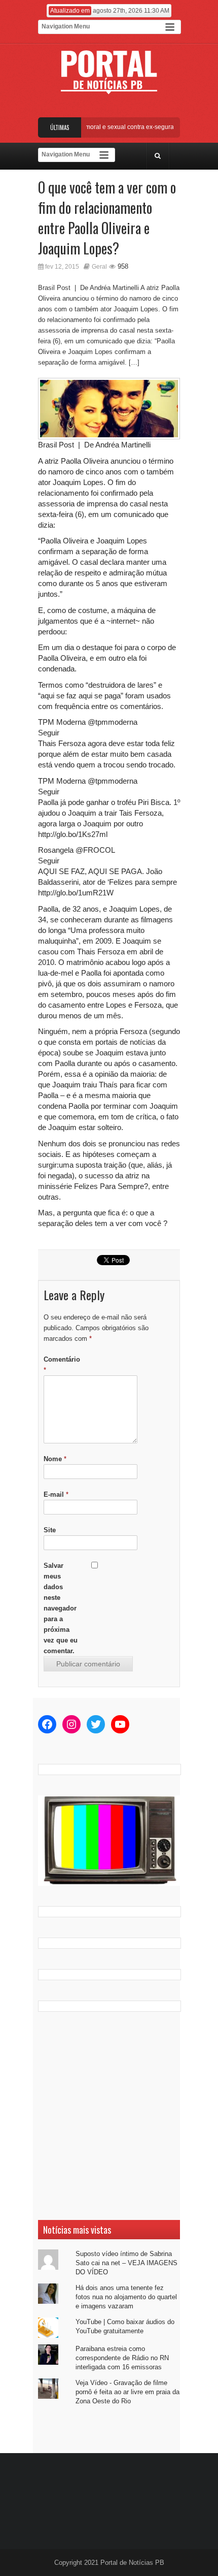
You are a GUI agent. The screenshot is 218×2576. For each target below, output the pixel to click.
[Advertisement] (109, 2116)
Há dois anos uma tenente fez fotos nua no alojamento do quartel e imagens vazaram (126, 2297)
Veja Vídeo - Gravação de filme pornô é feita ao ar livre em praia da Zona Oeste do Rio (128, 2392)
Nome (55, 1459)
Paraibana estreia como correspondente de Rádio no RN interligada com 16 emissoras (122, 2358)
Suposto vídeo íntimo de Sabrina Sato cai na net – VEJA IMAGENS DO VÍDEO (126, 2263)
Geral (99, 267)
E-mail (56, 1494)
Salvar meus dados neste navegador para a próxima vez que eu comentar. (61, 1608)
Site (50, 1530)
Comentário (62, 1365)
